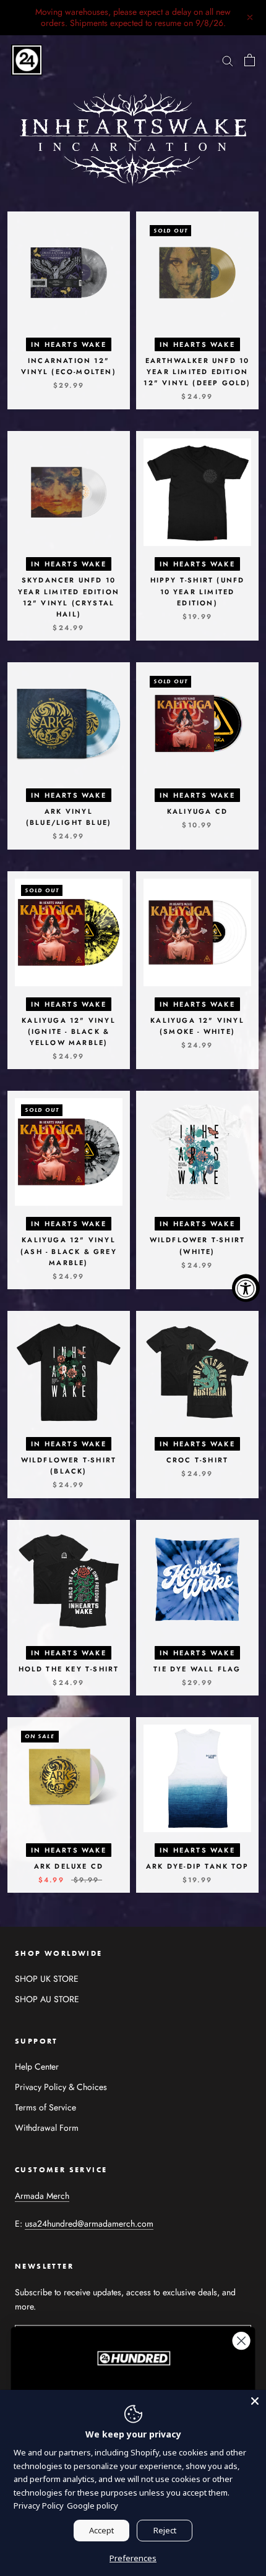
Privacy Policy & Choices (61, 2087)
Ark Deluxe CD (69, 1866)
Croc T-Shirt (197, 1460)
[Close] (255, 2401)
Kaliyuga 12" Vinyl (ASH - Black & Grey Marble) (69, 1251)
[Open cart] (250, 60)
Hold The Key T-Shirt (69, 1669)
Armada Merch (42, 2196)
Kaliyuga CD (197, 811)
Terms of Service (45, 2107)
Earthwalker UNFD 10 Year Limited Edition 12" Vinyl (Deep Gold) (197, 372)
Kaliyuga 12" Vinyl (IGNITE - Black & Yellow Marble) (69, 1031)
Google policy (92, 2506)
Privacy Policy (39, 2506)
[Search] (228, 60)
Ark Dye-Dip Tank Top (197, 1866)
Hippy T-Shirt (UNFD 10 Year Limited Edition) (198, 591)
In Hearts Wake (69, 344)
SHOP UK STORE (47, 1979)
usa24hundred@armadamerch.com (89, 2224)
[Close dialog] (242, 2341)
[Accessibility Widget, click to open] (246, 1288)
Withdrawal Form (47, 2128)
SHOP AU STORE (47, 1999)
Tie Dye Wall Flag (197, 1669)
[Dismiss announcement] (250, 17)
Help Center (37, 2066)
